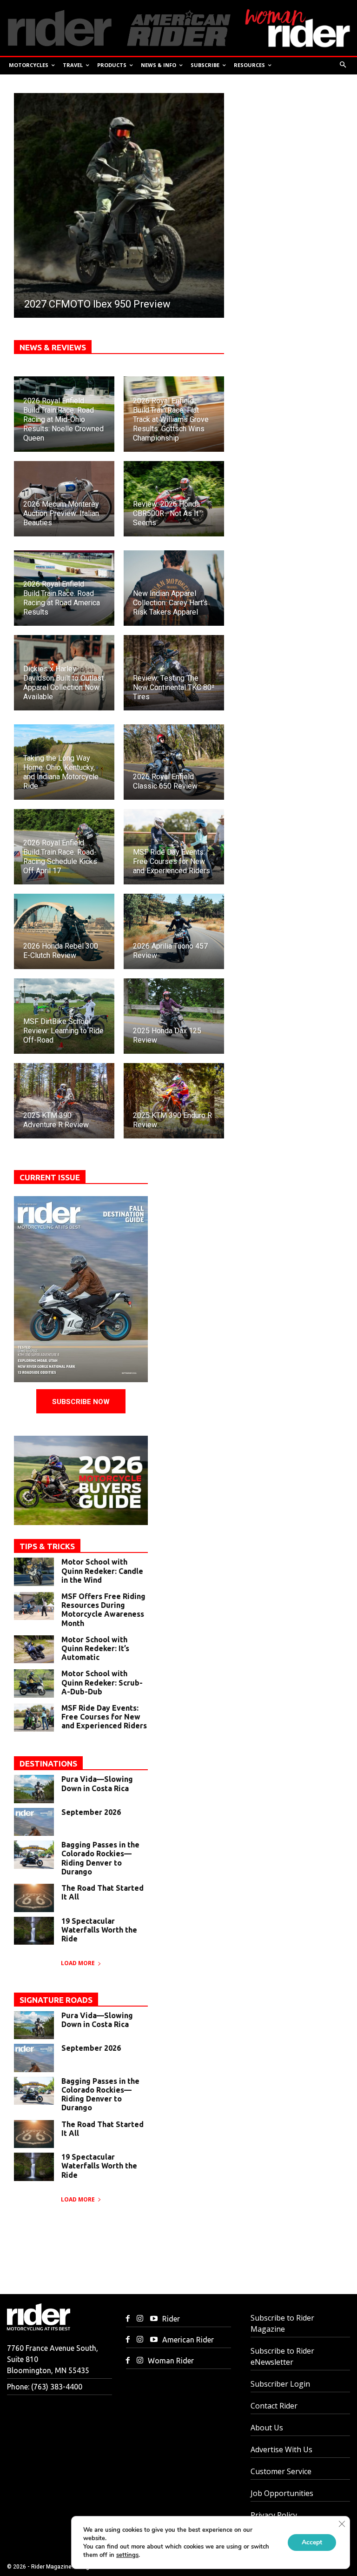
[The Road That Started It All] (34, 1898)
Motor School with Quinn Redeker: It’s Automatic (95, 1648)
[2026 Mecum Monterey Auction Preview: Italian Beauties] (64, 499)
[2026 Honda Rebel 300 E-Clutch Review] (64, 931)
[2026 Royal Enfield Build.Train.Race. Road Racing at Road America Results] (64, 588)
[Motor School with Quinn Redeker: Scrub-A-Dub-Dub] (34, 1683)
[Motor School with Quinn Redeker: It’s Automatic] (34, 1649)
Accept (312, 2542)
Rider (171, 2319)
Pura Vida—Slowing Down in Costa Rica (97, 1783)
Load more (78, 1963)
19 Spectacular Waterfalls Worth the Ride (99, 1930)
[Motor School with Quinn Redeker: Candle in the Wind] (34, 1572)
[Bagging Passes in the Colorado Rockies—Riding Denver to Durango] (34, 1854)
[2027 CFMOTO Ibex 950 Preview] (119, 205)
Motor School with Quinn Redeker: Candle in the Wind (102, 1571)
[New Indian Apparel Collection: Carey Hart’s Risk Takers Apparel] (174, 588)
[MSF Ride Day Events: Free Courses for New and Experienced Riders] (174, 847)
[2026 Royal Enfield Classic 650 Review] (174, 762)
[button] (343, 65)
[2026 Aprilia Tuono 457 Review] (174, 931)
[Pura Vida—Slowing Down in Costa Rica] (34, 1789)
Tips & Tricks (47, 1546)
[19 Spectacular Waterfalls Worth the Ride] (34, 1931)
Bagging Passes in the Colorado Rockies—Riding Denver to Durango (100, 1858)
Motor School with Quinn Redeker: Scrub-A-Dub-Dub (102, 1682)
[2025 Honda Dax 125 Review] (174, 1016)
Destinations (48, 1763)
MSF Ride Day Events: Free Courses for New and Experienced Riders (104, 1717)
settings (127, 2555)
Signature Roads (56, 2000)
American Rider (188, 2340)
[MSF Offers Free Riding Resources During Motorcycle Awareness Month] (34, 1606)
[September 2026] (34, 1822)
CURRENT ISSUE (50, 1177)
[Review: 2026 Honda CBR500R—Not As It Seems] (174, 499)
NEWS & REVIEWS (53, 347)
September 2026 (91, 1812)
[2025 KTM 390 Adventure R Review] (64, 1101)
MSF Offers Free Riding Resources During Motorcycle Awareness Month (103, 1610)
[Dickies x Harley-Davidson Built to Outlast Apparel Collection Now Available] (64, 673)
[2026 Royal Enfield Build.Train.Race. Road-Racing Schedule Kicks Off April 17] (64, 847)
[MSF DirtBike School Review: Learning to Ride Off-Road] (64, 1016)
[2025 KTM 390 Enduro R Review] (174, 1101)
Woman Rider (171, 2361)
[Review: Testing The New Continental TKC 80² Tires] (174, 673)
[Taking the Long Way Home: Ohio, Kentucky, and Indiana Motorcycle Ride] (64, 762)
